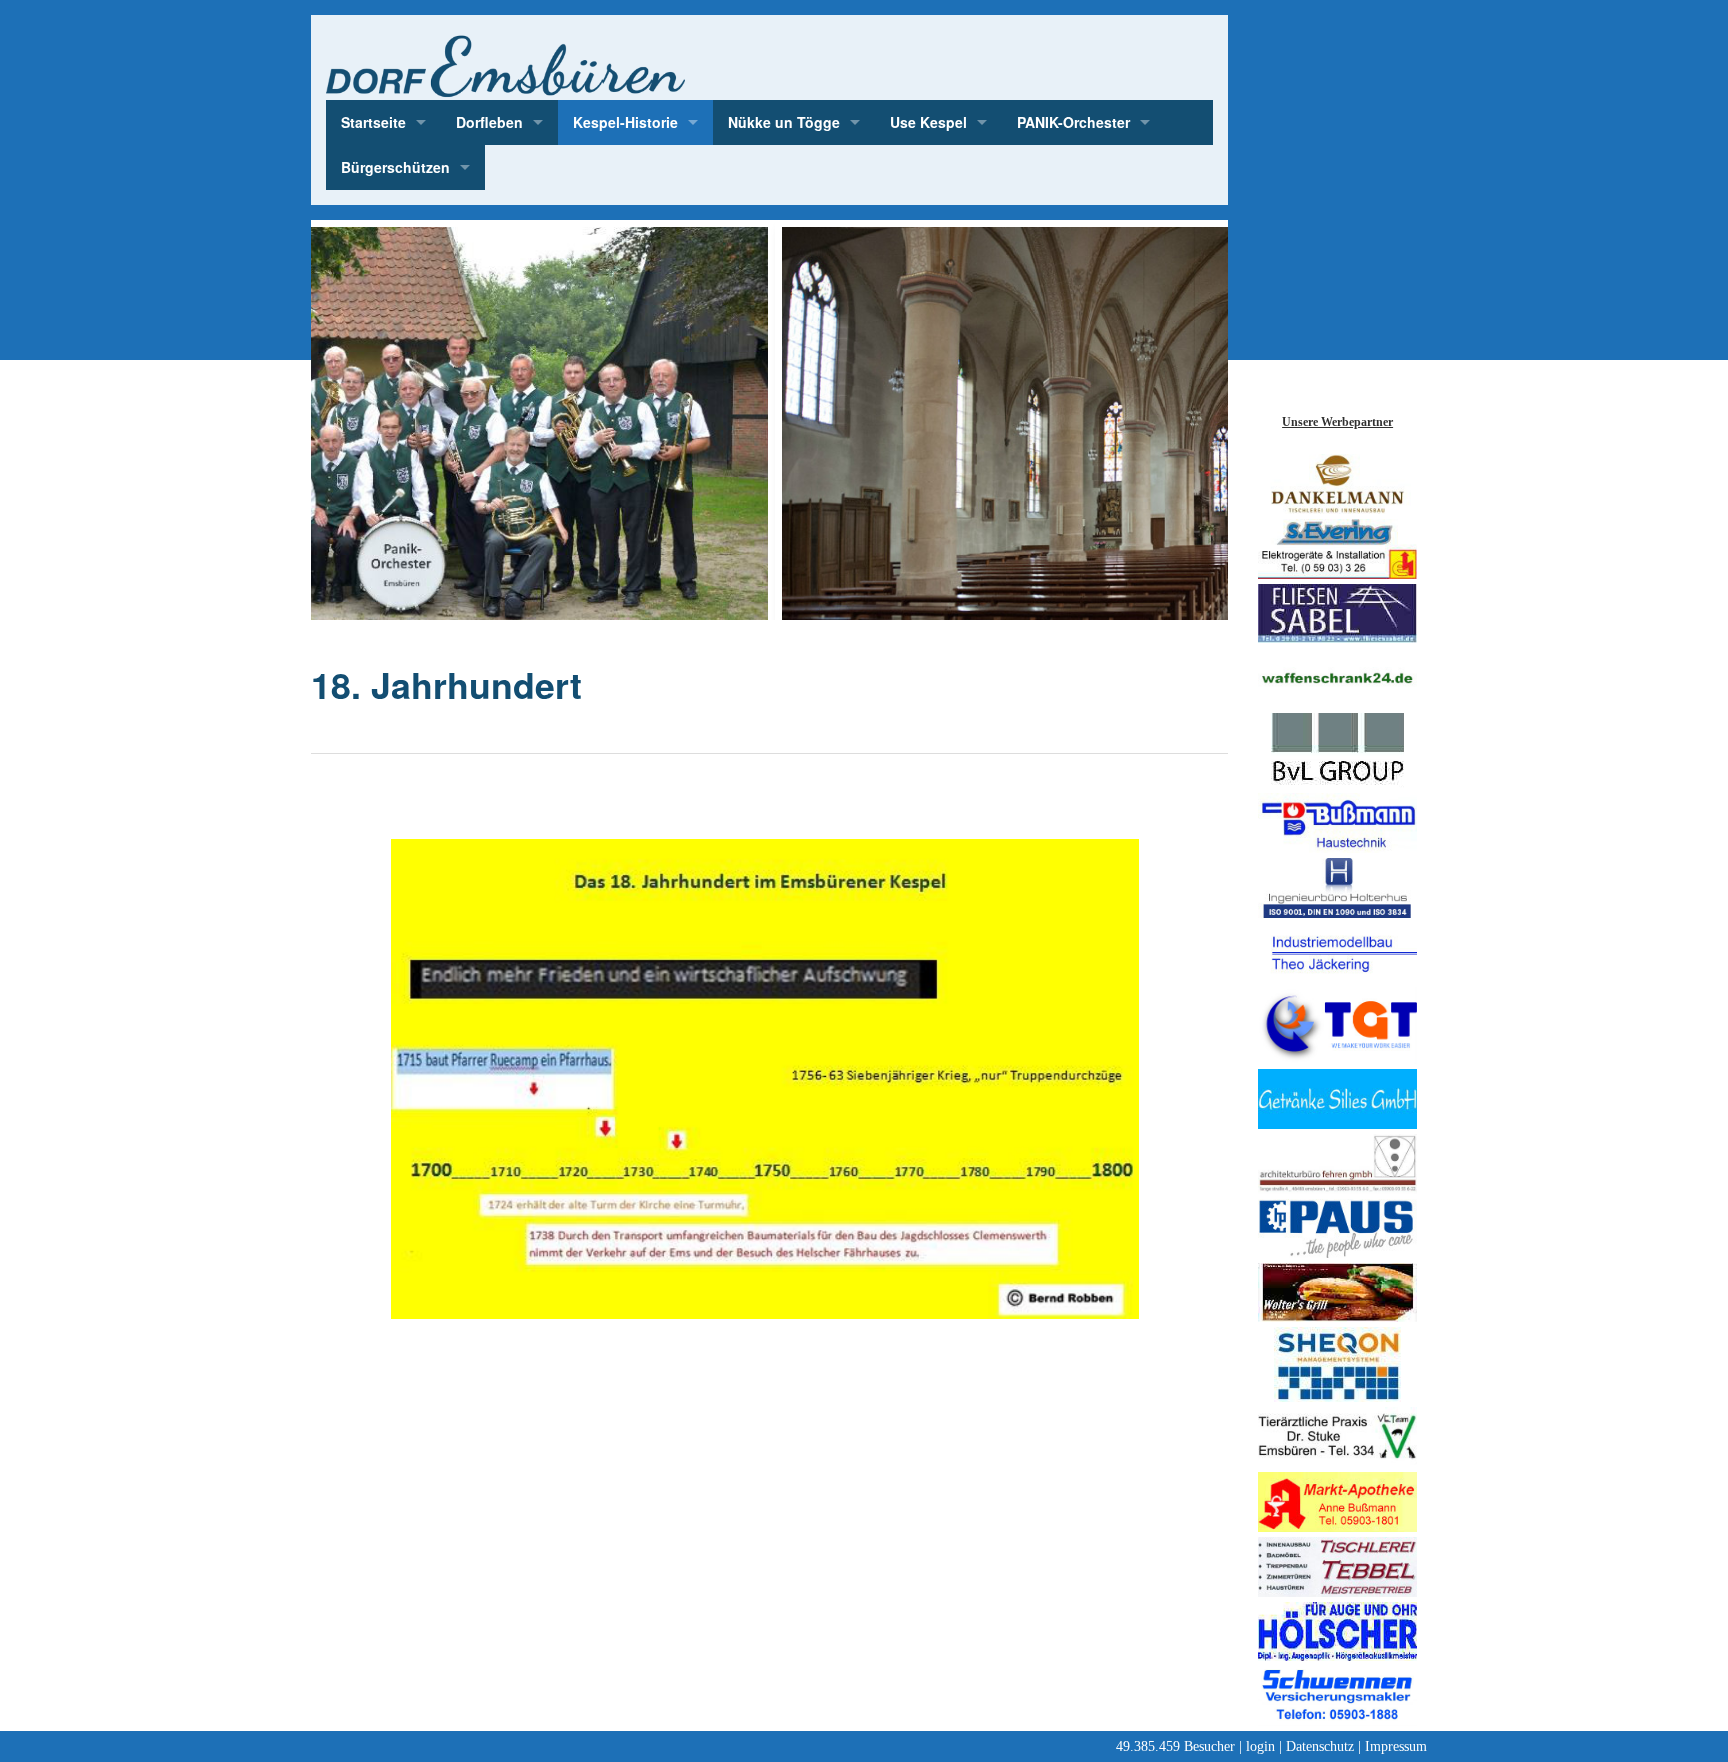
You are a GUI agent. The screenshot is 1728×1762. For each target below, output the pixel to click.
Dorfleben (489, 122)
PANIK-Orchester (1073, 122)
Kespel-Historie (625, 122)
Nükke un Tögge (784, 122)
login (1260, 1746)
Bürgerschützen (395, 167)
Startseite (373, 122)
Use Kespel (928, 122)
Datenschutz (1320, 1746)
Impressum (1396, 1746)
